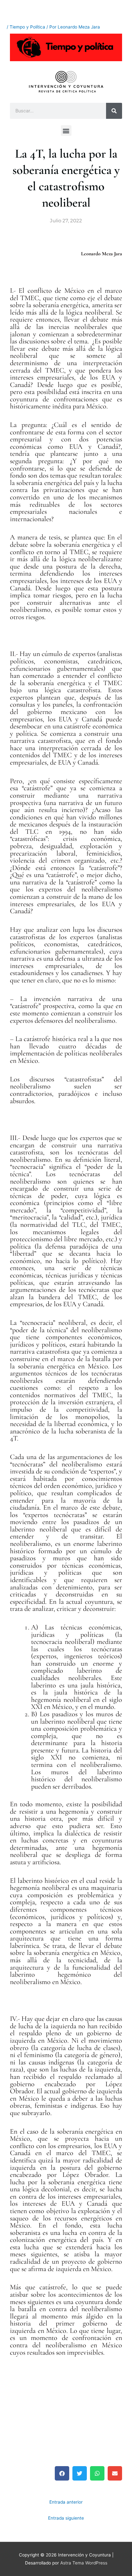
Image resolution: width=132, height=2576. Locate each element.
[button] (66, 131)
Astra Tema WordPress (84, 2563)
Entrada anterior (66, 2502)
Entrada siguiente (66, 2518)
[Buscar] (114, 111)
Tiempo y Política (27, 27)
